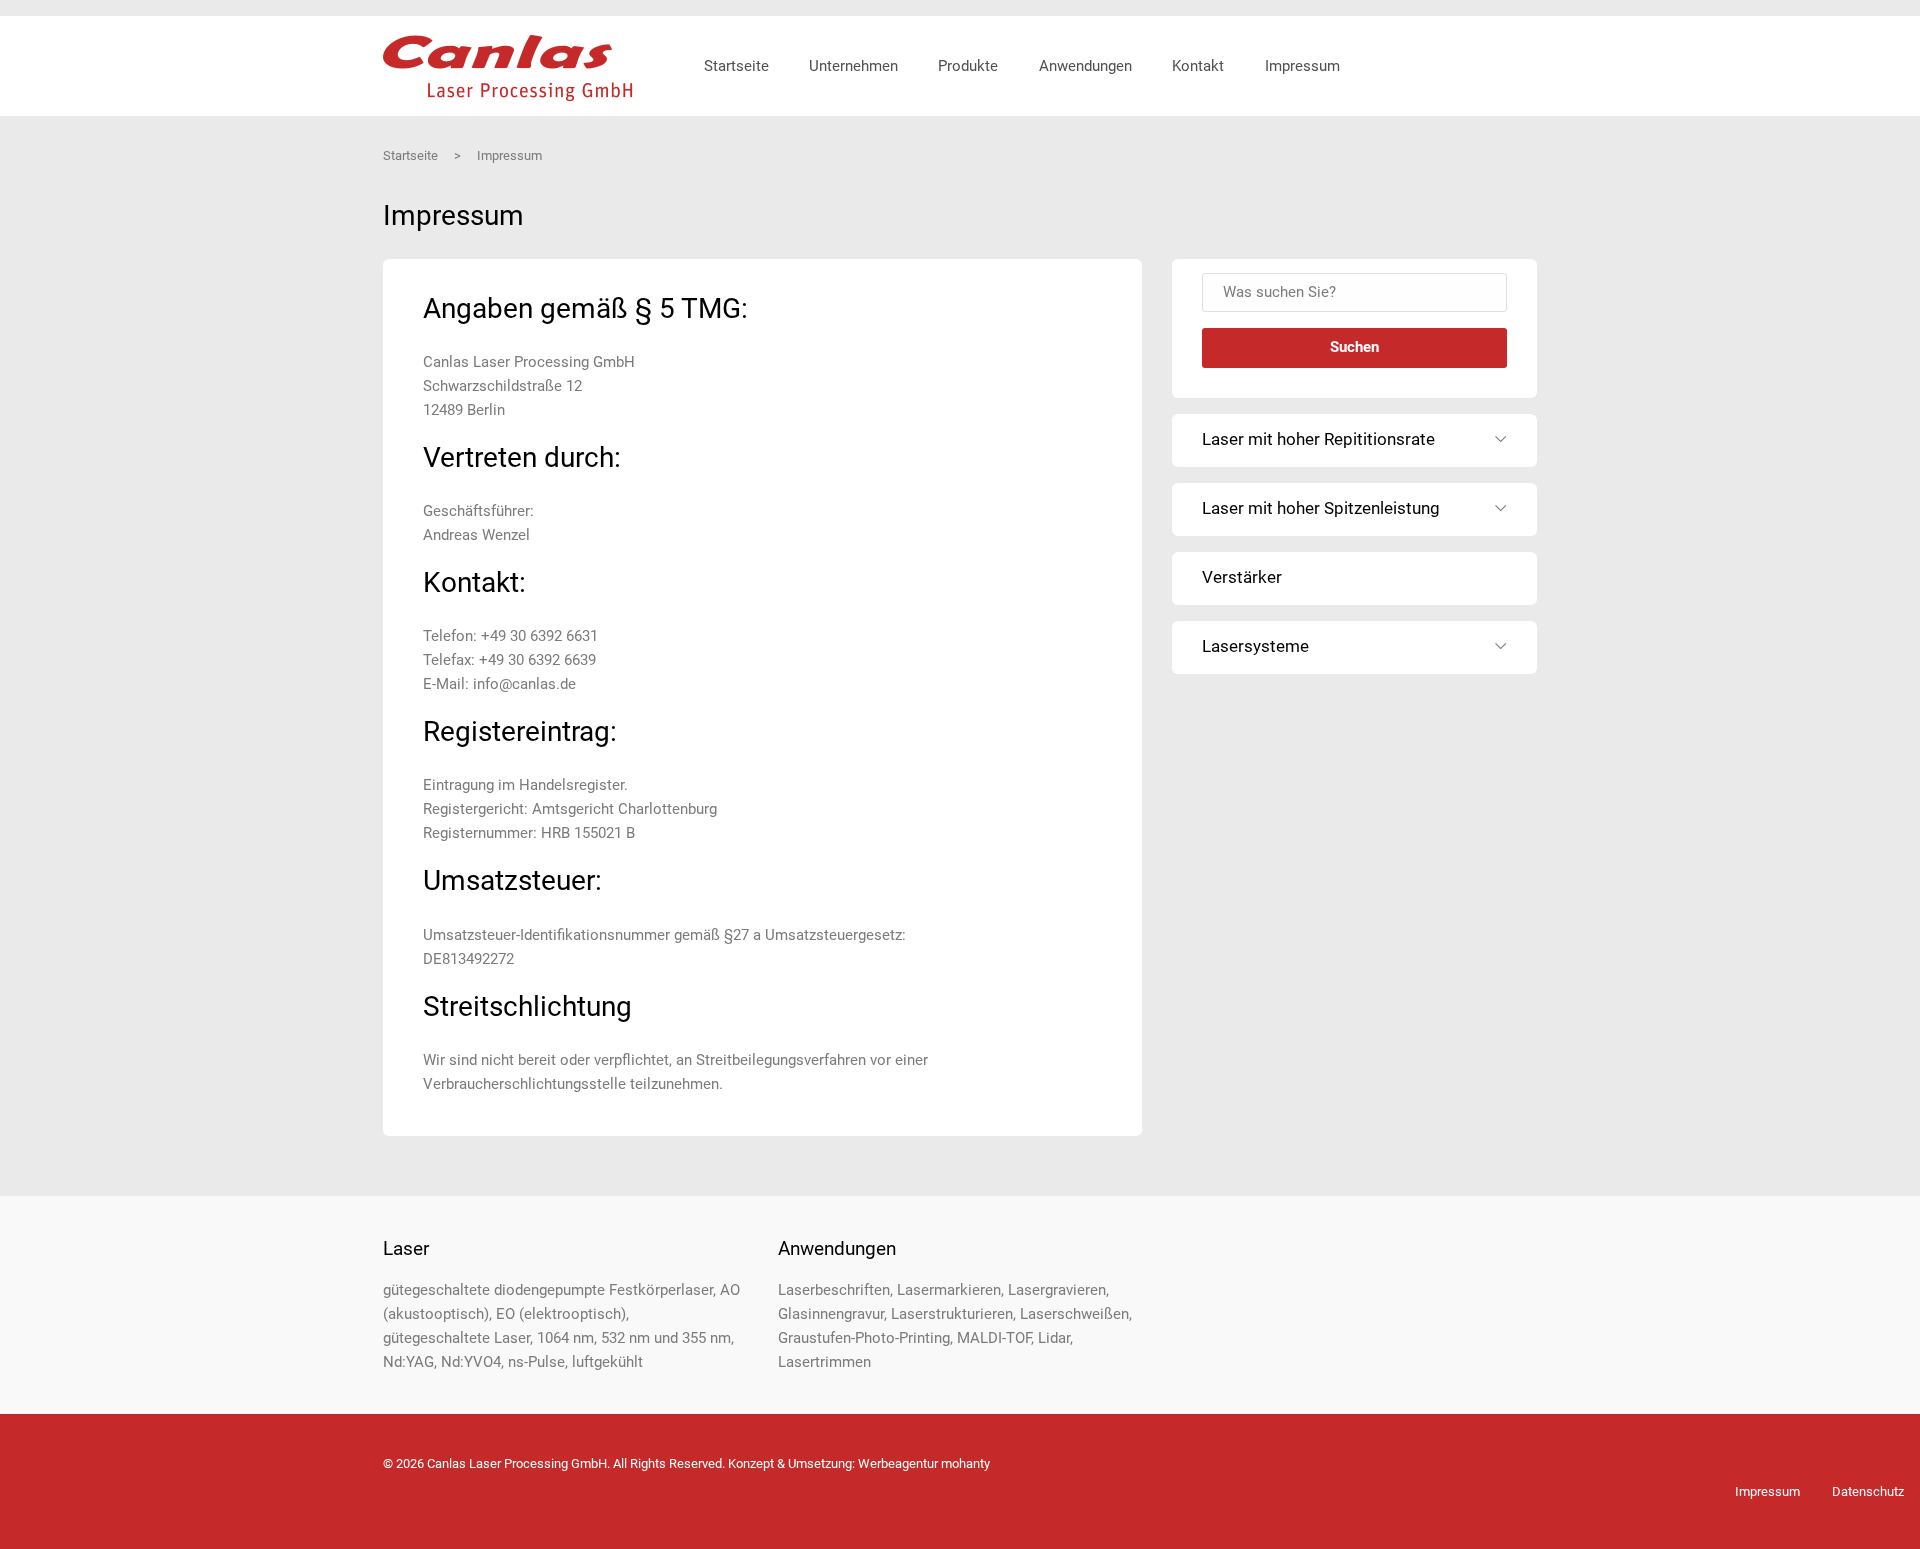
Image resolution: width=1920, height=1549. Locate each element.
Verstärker (1242, 577)
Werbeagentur (898, 1463)
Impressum (1767, 1491)
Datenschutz (1868, 1491)
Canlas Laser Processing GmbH (508, 68)
